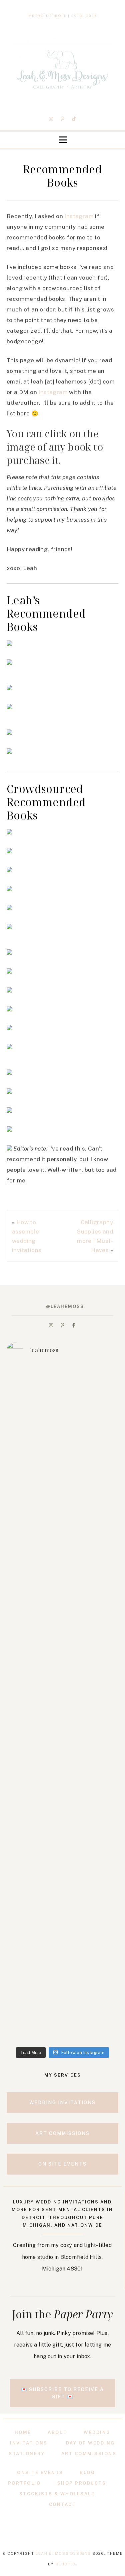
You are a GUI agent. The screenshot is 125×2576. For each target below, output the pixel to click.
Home (23, 2432)
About (57, 2432)
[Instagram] (51, 119)
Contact (63, 2504)
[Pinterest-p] (63, 119)
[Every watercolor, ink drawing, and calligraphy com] (62, 2003)
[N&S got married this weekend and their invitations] (62, 1835)
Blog (87, 2473)
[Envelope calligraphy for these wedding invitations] (62, 1405)
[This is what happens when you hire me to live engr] (62, 1624)
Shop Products (82, 2483)
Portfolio (24, 2483)
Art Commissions (89, 2454)
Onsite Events (40, 2473)
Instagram (79, 216)
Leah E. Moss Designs (63, 2553)
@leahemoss (65, 1306)
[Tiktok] (74, 119)
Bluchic (66, 2564)
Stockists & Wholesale (57, 2494)
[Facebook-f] (74, 1325)
